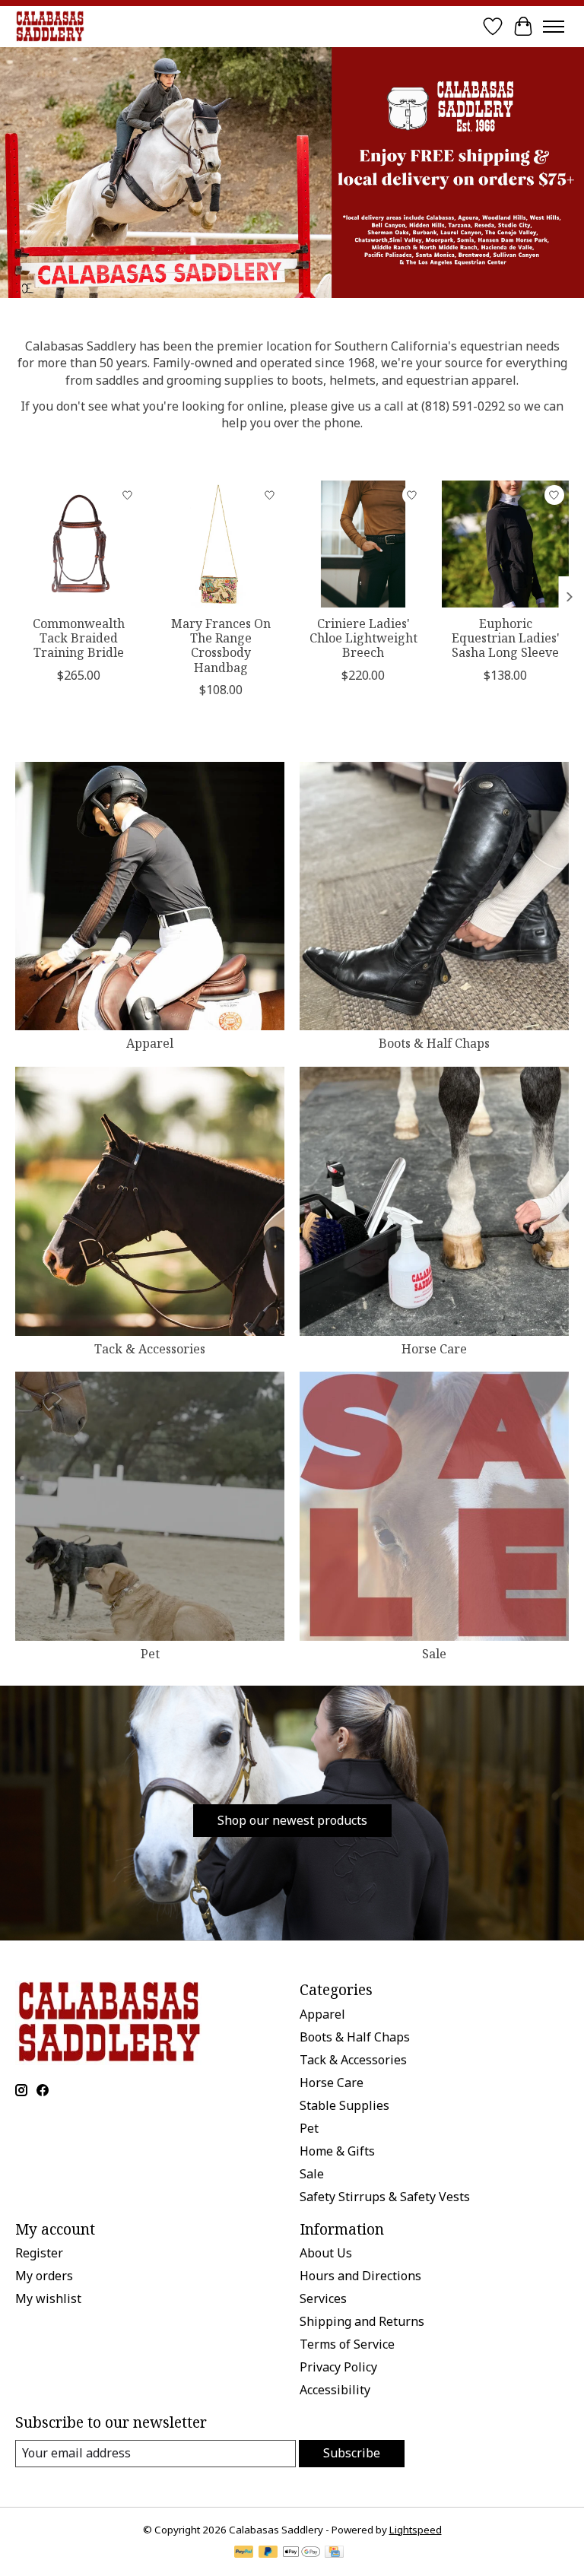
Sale (434, 1654)
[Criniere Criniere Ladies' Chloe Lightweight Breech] (363, 544)
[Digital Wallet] (302, 2553)
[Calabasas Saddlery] (50, 26)
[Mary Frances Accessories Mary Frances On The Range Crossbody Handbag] (221, 544)
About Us (326, 2253)
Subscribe (352, 2453)
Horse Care (434, 1349)
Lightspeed (416, 2530)
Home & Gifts (337, 2151)
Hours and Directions (360, 2276)
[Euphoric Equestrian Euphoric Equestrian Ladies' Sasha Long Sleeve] (505, 544)
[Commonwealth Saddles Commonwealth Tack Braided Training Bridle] (79, 544)
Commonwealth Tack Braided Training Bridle (79, 638)
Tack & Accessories (150, 1349)
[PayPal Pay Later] (268, 2553)
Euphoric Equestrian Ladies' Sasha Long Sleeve (506, 638)
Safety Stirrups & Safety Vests (385, 2197)
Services (323, 2298)
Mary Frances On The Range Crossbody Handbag (221, 646)
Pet (150, 1654)
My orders (44, 2276)
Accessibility (335, 2390)
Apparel (150, 1043)
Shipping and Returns (362, 2321)
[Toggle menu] (554, 27)
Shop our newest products (292, 1820)
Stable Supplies (344, 2105)
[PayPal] (244, 2553)
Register (39, 2253)
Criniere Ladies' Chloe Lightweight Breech (363, 638)
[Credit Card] (334, 2553)
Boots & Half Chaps (434, 1043)
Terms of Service (347, 2344)
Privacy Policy (338, 2367)
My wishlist (48, 2298)
